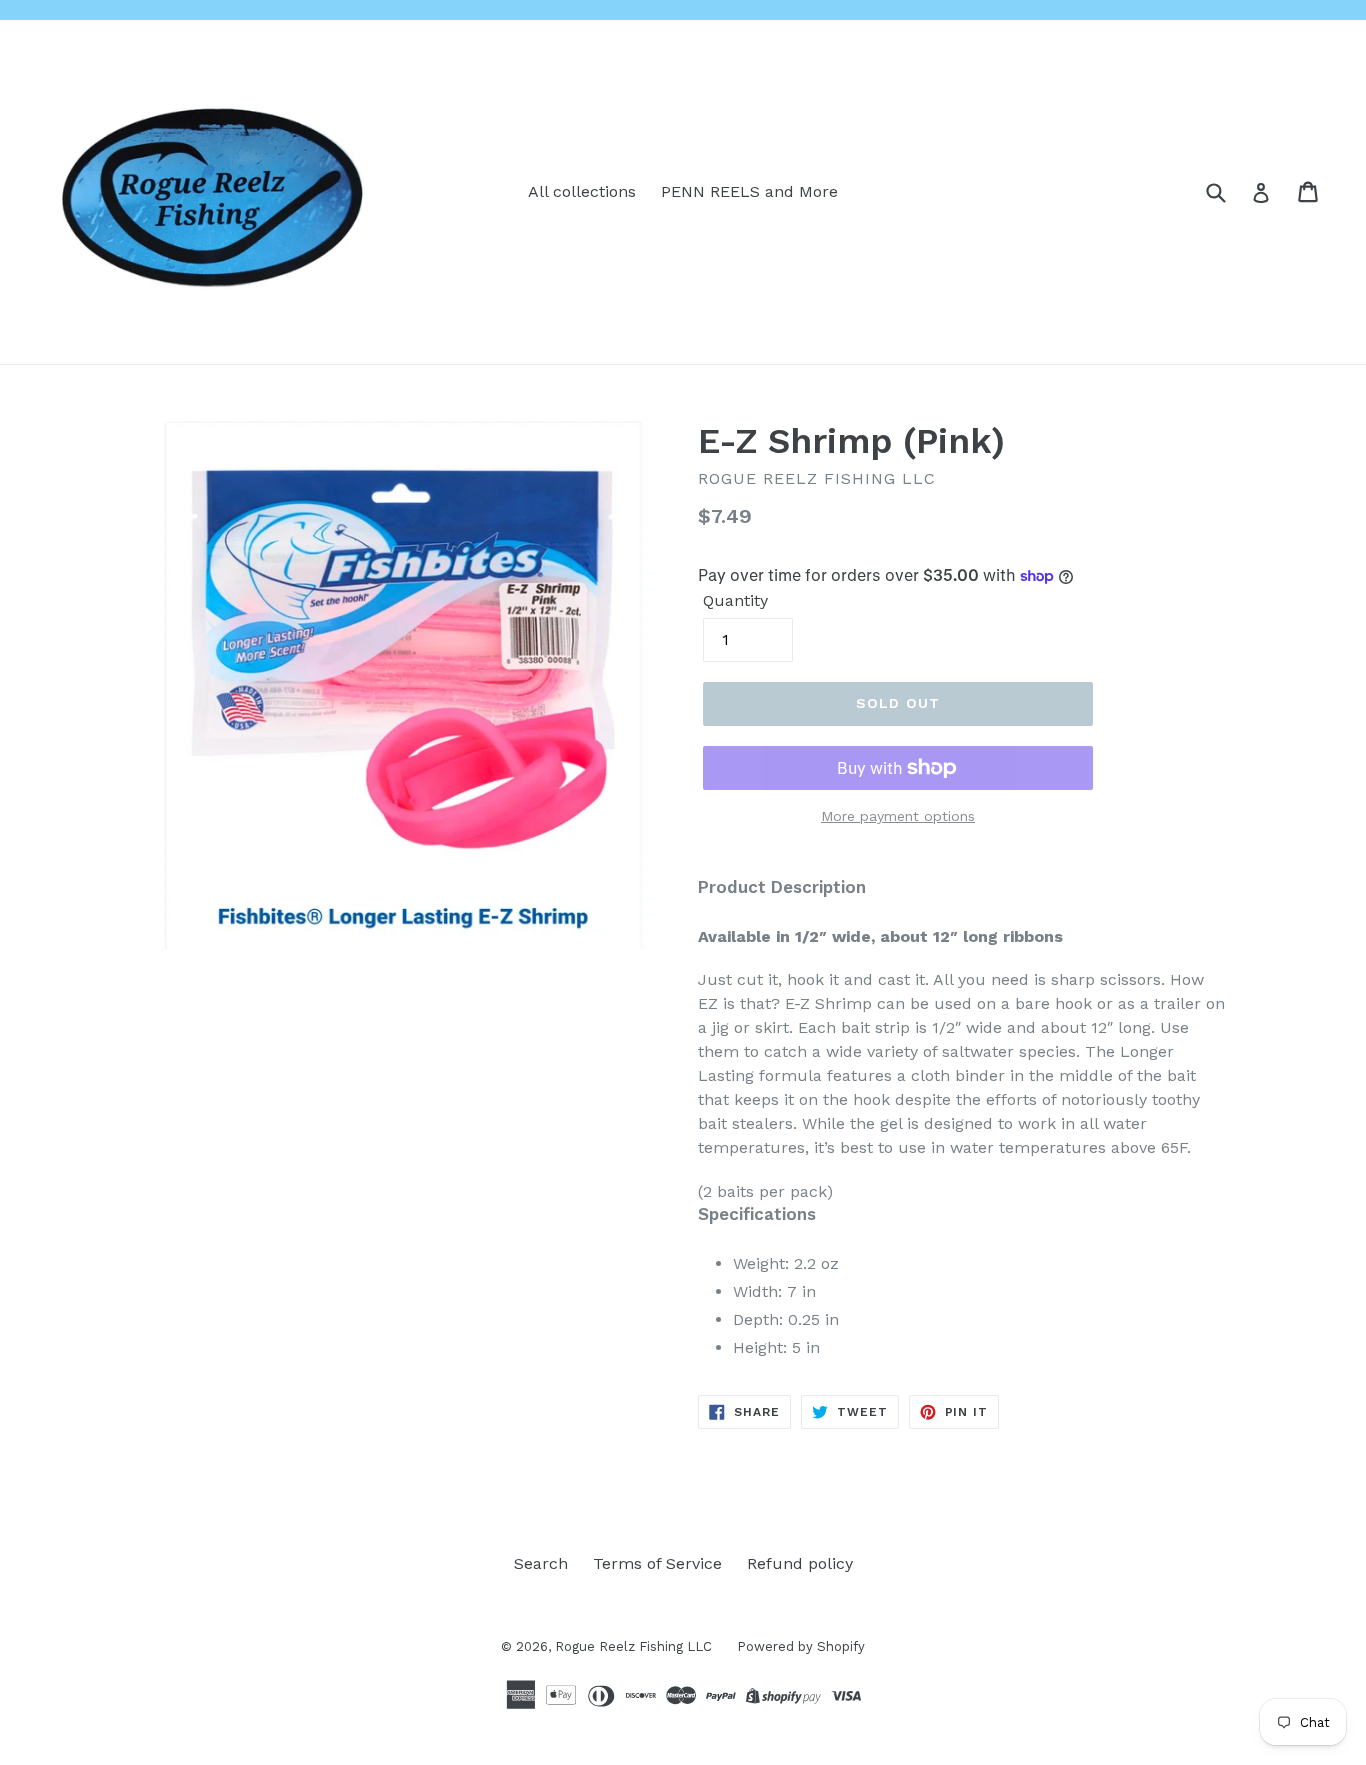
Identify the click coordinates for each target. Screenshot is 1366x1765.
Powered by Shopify (801, 1646)
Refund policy (800, 1563)
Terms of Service (657, 1563)
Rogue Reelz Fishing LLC (633, 1646)
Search (541, 1563)
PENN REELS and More (749, 191)
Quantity (735, 600)
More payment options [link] (898, 816)
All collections (582, 191)
